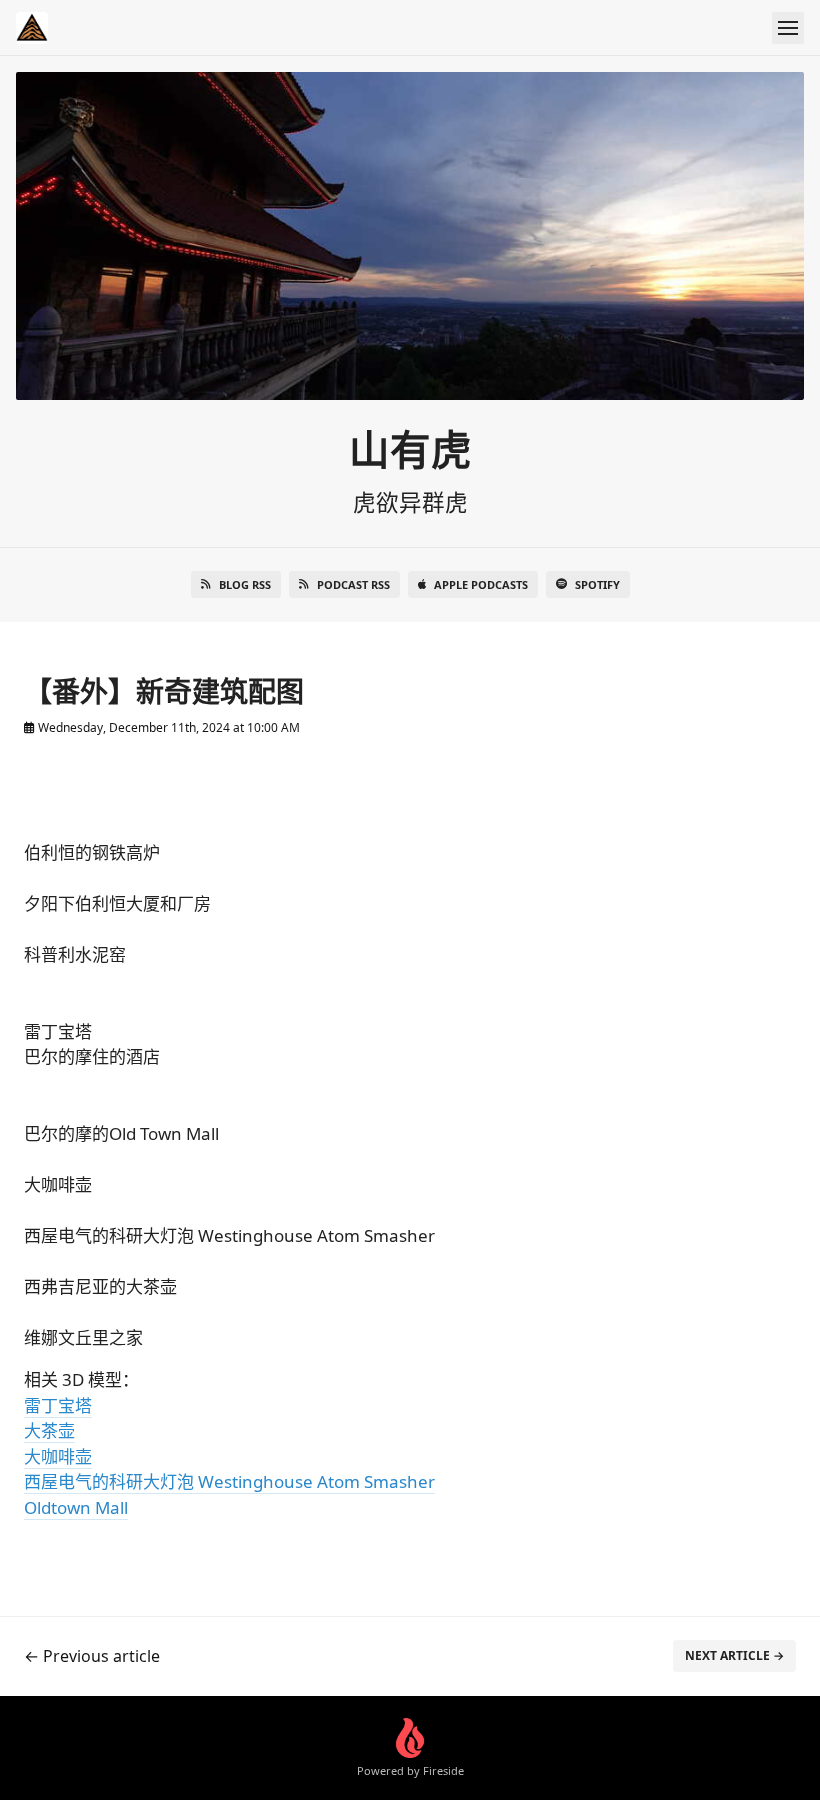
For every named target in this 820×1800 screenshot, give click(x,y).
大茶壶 (49, 1430)
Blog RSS (245, 584)
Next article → (734, 1655)
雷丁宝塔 (58, 1405)
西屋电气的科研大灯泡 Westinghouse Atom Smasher (229, 1481)
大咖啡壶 (58, 1456)
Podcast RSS (353, 584)
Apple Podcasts (481, 584)
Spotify (597, 584)
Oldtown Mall (76, 1507)
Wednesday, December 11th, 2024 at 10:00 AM (167, 727)
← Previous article (92, 1656)
